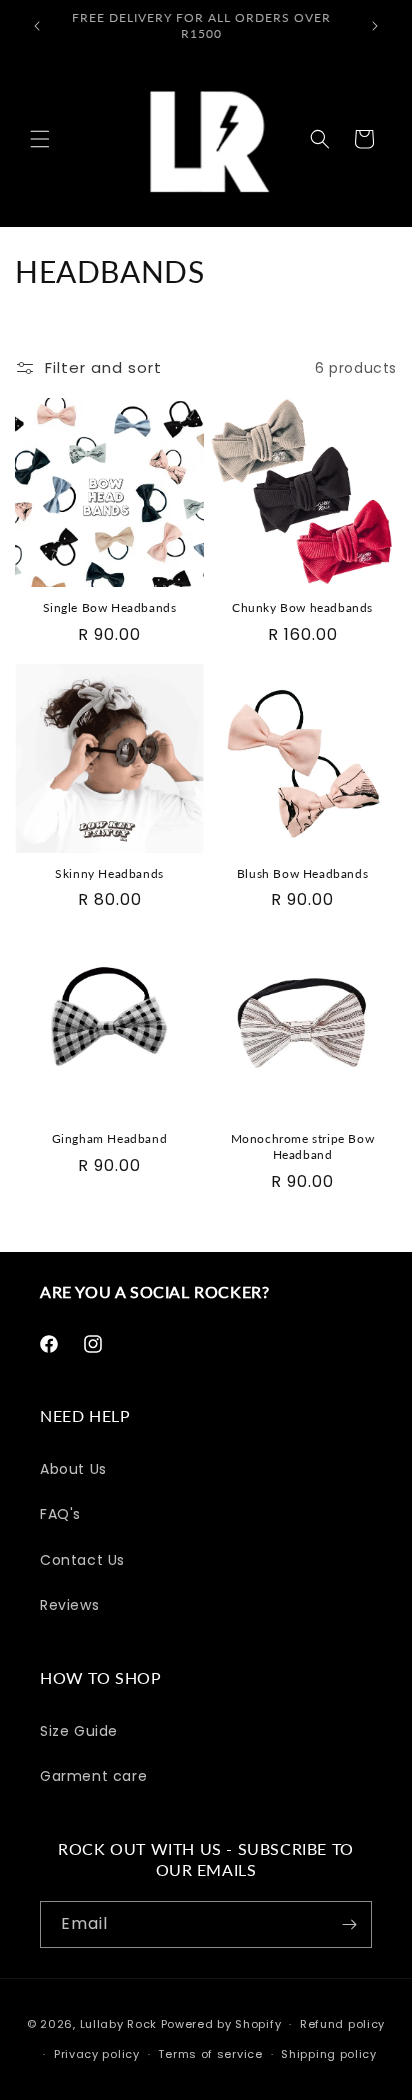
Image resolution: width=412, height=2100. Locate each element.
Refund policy (342, 2024)
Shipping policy (329, 2054)
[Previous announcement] (37, 26)
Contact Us (82, 1560)
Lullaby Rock (118, 2024)
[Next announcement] (375, 26)
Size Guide (79, 1731)
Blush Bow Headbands (302, 873)
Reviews (69, 1605)
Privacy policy (97, 2054)
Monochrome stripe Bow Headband (303, 1146)
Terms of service (210, 2054)
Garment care (93, 1776)
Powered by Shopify (221, 2024)
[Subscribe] (349, 1924)
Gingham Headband (110, 1138)
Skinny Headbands (109, 873)
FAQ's (60, 1514)
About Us (73, 1469)
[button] (40, 139)
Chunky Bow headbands (302, 607)
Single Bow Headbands (110, 607)
